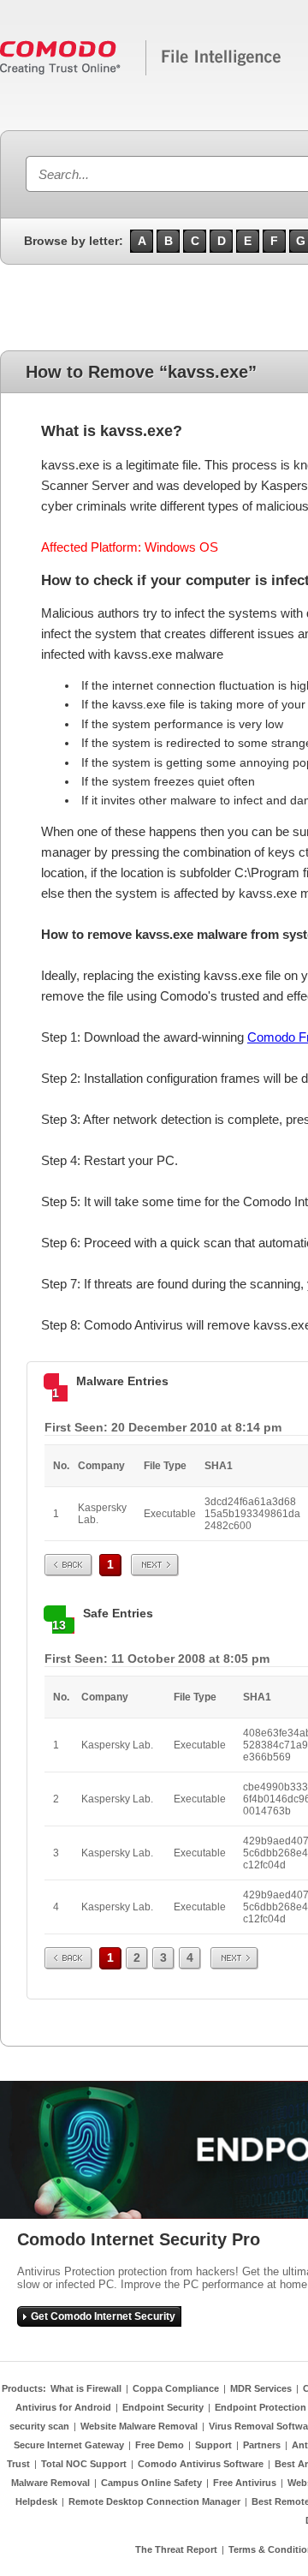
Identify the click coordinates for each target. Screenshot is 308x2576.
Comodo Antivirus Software (201, 2464)
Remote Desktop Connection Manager (154, 2501)
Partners (262, 2445)
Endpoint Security (163, 2407)
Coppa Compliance (176, 2388)
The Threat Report (176, 2549)
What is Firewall (86, 2388)
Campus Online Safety (151, 2483)
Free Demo (160, 2445)
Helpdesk (36, 2501)
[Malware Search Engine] (141, 72)
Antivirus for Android (63, 2407)
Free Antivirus (245, 2483)
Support (213, 2445)
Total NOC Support (84, 2464)
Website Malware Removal (139, 2426)
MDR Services (261, 2388)
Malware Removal (50, 2483)
